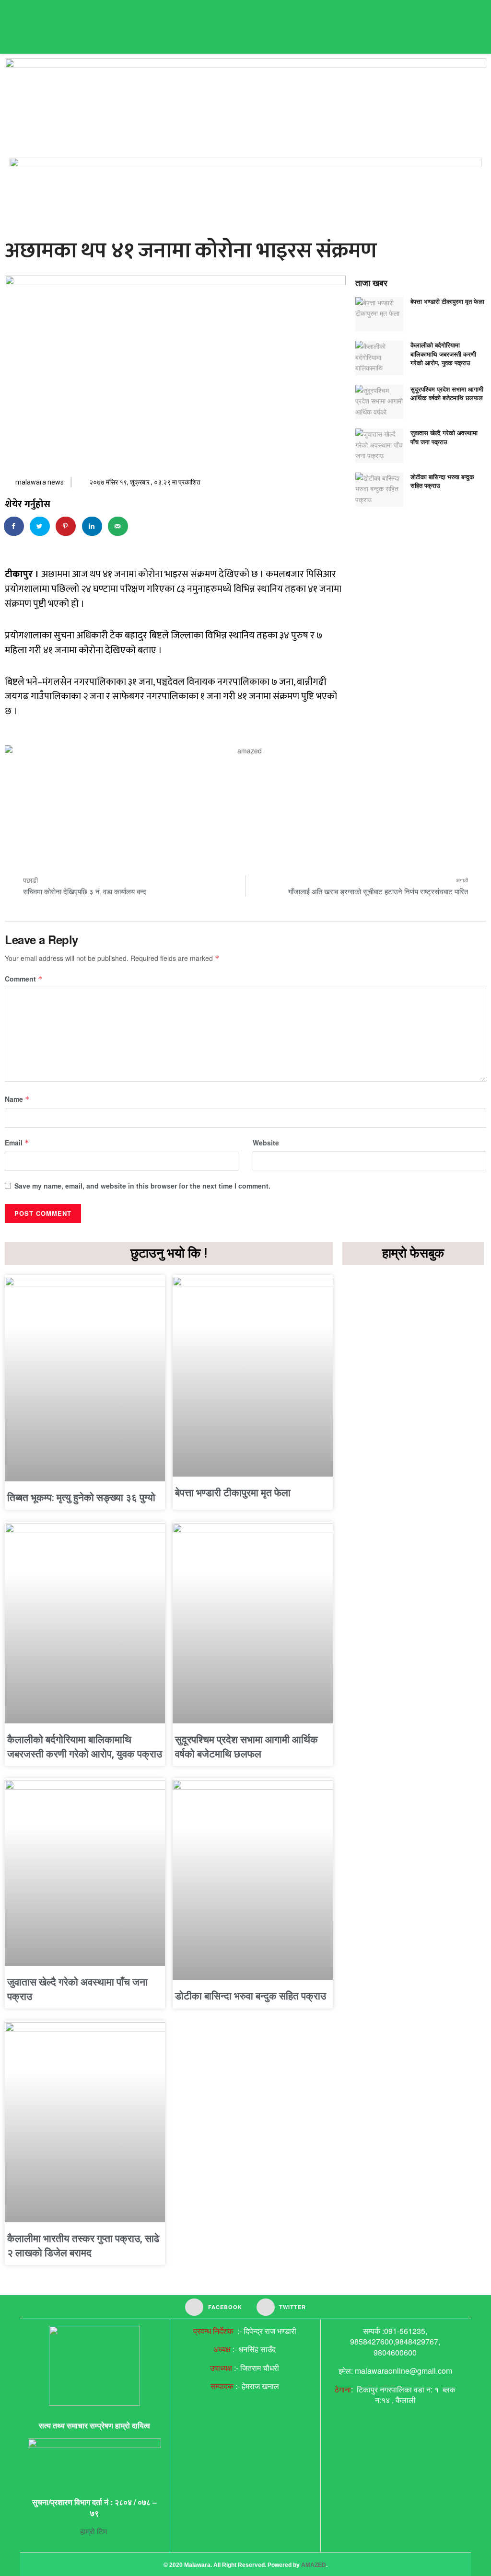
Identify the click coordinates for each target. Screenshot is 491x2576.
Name (17, 1099)
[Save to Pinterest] (66, 526)
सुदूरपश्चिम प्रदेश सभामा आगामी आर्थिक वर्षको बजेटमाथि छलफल (447, 393)
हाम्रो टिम (94, 2531)
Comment (24, 979)
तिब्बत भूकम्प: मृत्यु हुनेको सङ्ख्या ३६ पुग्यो (81, 1498)
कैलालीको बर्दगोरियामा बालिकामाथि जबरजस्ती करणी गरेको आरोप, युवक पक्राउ (443, 353)
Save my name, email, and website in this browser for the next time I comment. (142, 1186)
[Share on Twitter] (40, 526)
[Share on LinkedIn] (93, 526)
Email (17, 1143)
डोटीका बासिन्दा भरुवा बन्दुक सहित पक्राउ (442, 481)
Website (266, 1143)
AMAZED (314, 2565)
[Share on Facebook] (14, 526)
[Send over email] (118, 526)
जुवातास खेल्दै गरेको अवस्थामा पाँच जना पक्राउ (444, 437)
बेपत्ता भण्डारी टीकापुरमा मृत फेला (447, 301)
